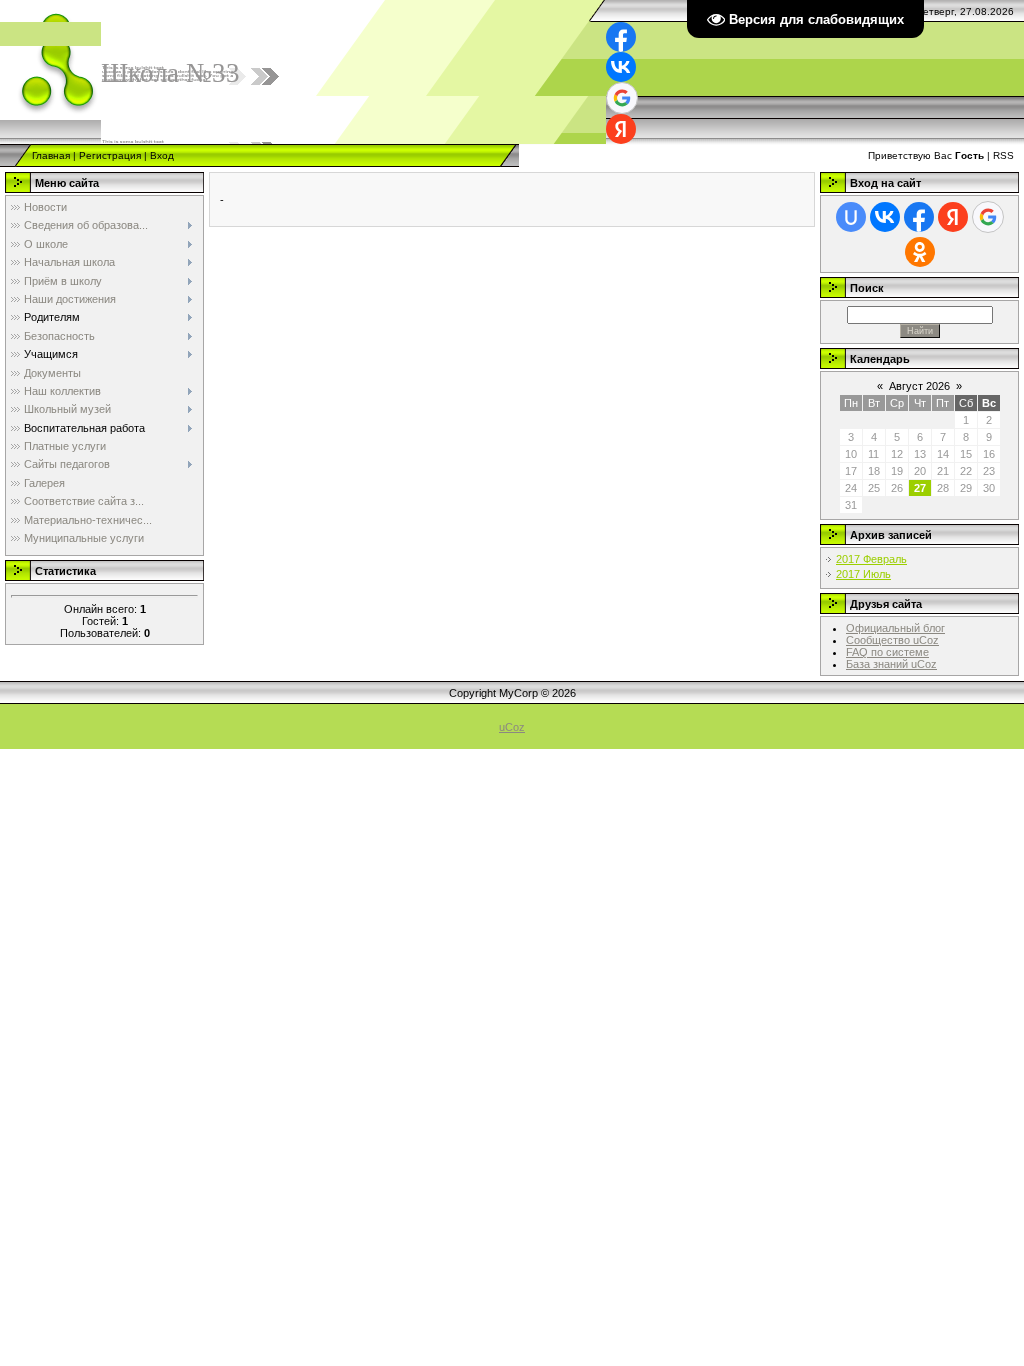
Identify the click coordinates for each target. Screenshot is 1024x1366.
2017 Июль (863, 574)
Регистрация (110, 155)
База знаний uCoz (891, 664)
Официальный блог (895, 628)
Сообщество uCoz (892, 640)
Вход (162, 155)
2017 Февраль (871, 559)
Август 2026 (919, 386)
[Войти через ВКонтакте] (621, 67)
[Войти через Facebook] (621, 37)
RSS (1003, 155)
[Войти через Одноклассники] (920, 252)
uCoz (512, 727)
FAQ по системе (887, 652)
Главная (51, 155)
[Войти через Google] (622, 98)
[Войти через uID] (851, 217)
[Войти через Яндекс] (621, 129)
